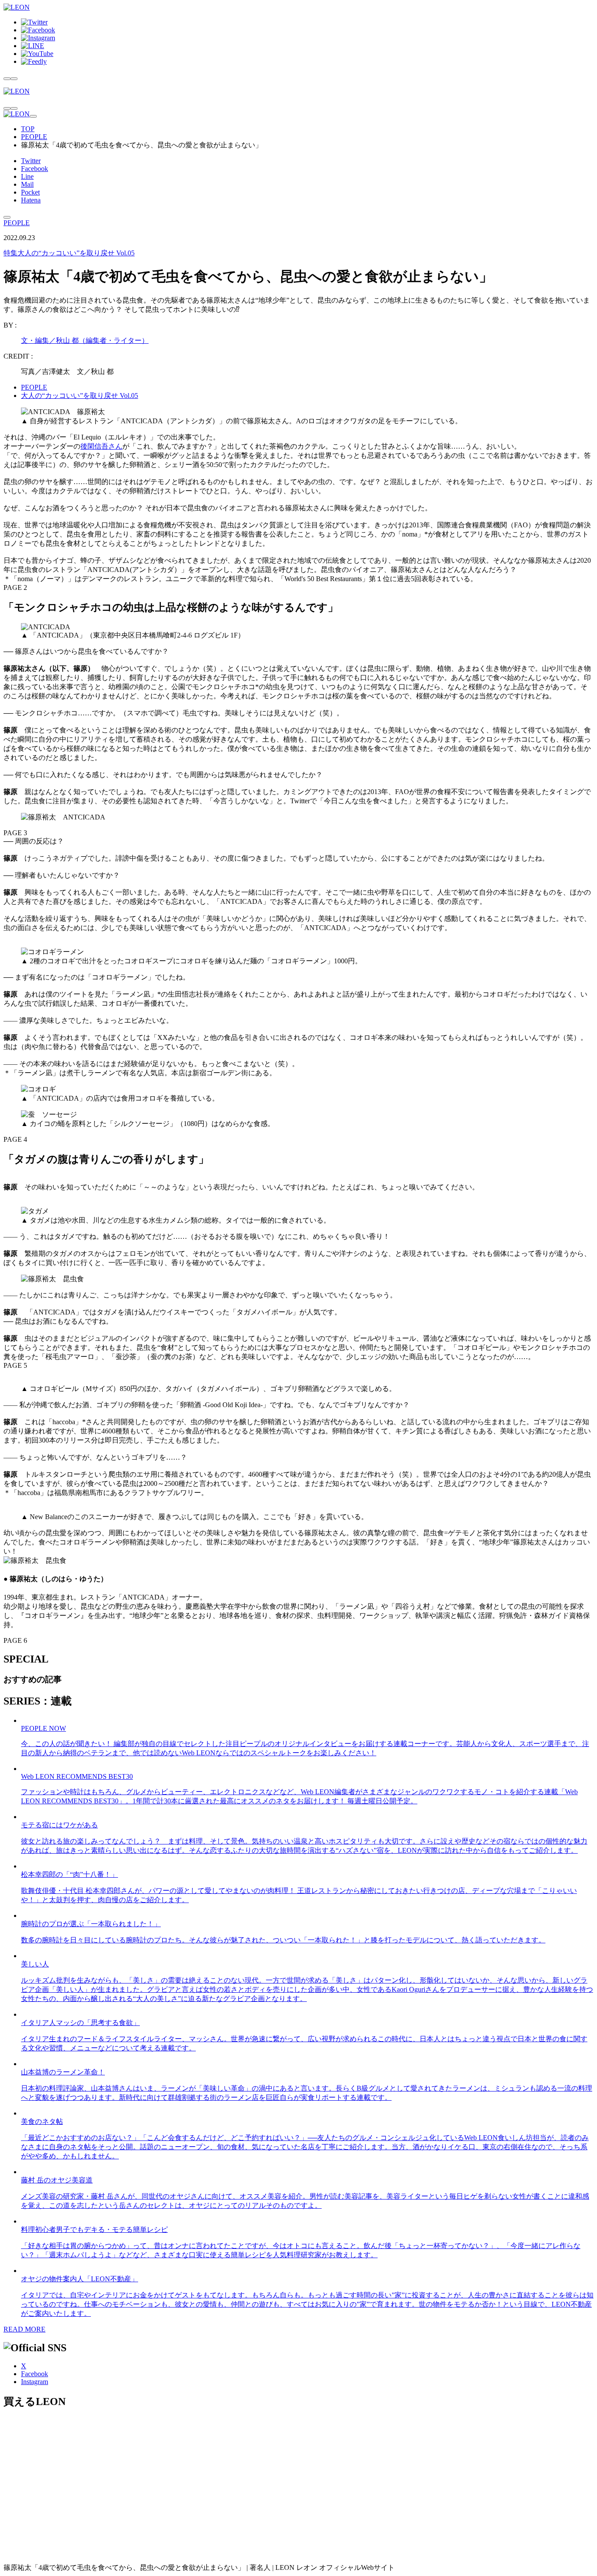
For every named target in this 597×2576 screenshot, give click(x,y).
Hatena (31, 200)
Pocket (30, 192)
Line (27, 176)
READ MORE (24, 2329)
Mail (27, 184)
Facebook (35, 169)
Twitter (31, 161)
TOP (28, 129)
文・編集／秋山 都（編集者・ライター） (85, 340)
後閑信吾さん (101, 446)
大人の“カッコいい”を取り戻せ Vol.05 (69, 253)
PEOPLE (34, 137)
